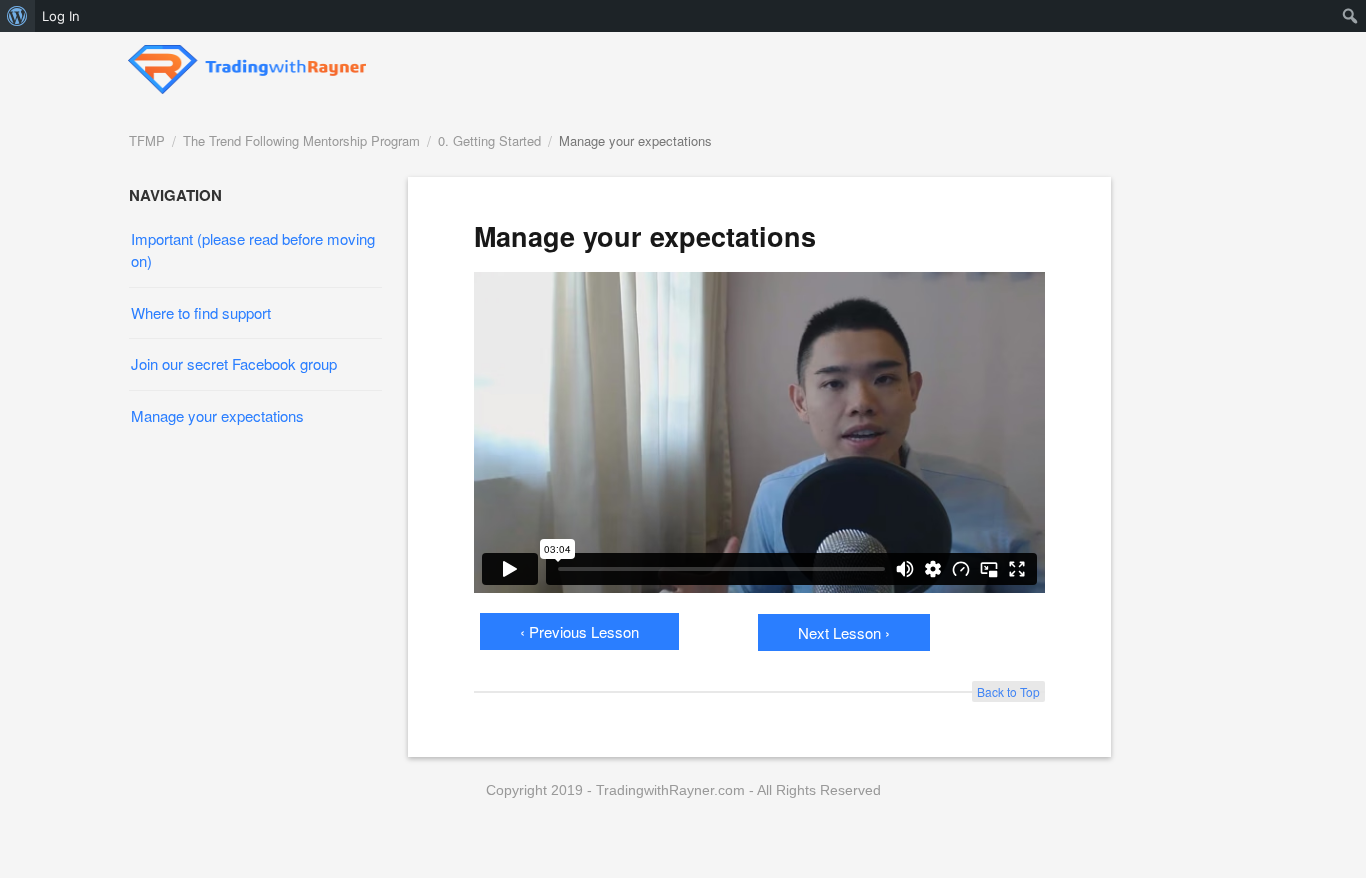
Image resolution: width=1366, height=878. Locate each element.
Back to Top (1008, 691)
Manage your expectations (635, 140)
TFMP (147, 140)
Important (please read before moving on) (253, 249)
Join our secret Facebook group (234, 363)
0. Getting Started (489, 140)
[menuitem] (17, 16)
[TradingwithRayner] (248, 63)
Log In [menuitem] (61, 16)
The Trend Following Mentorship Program (301, 140)
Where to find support (201, 312)
